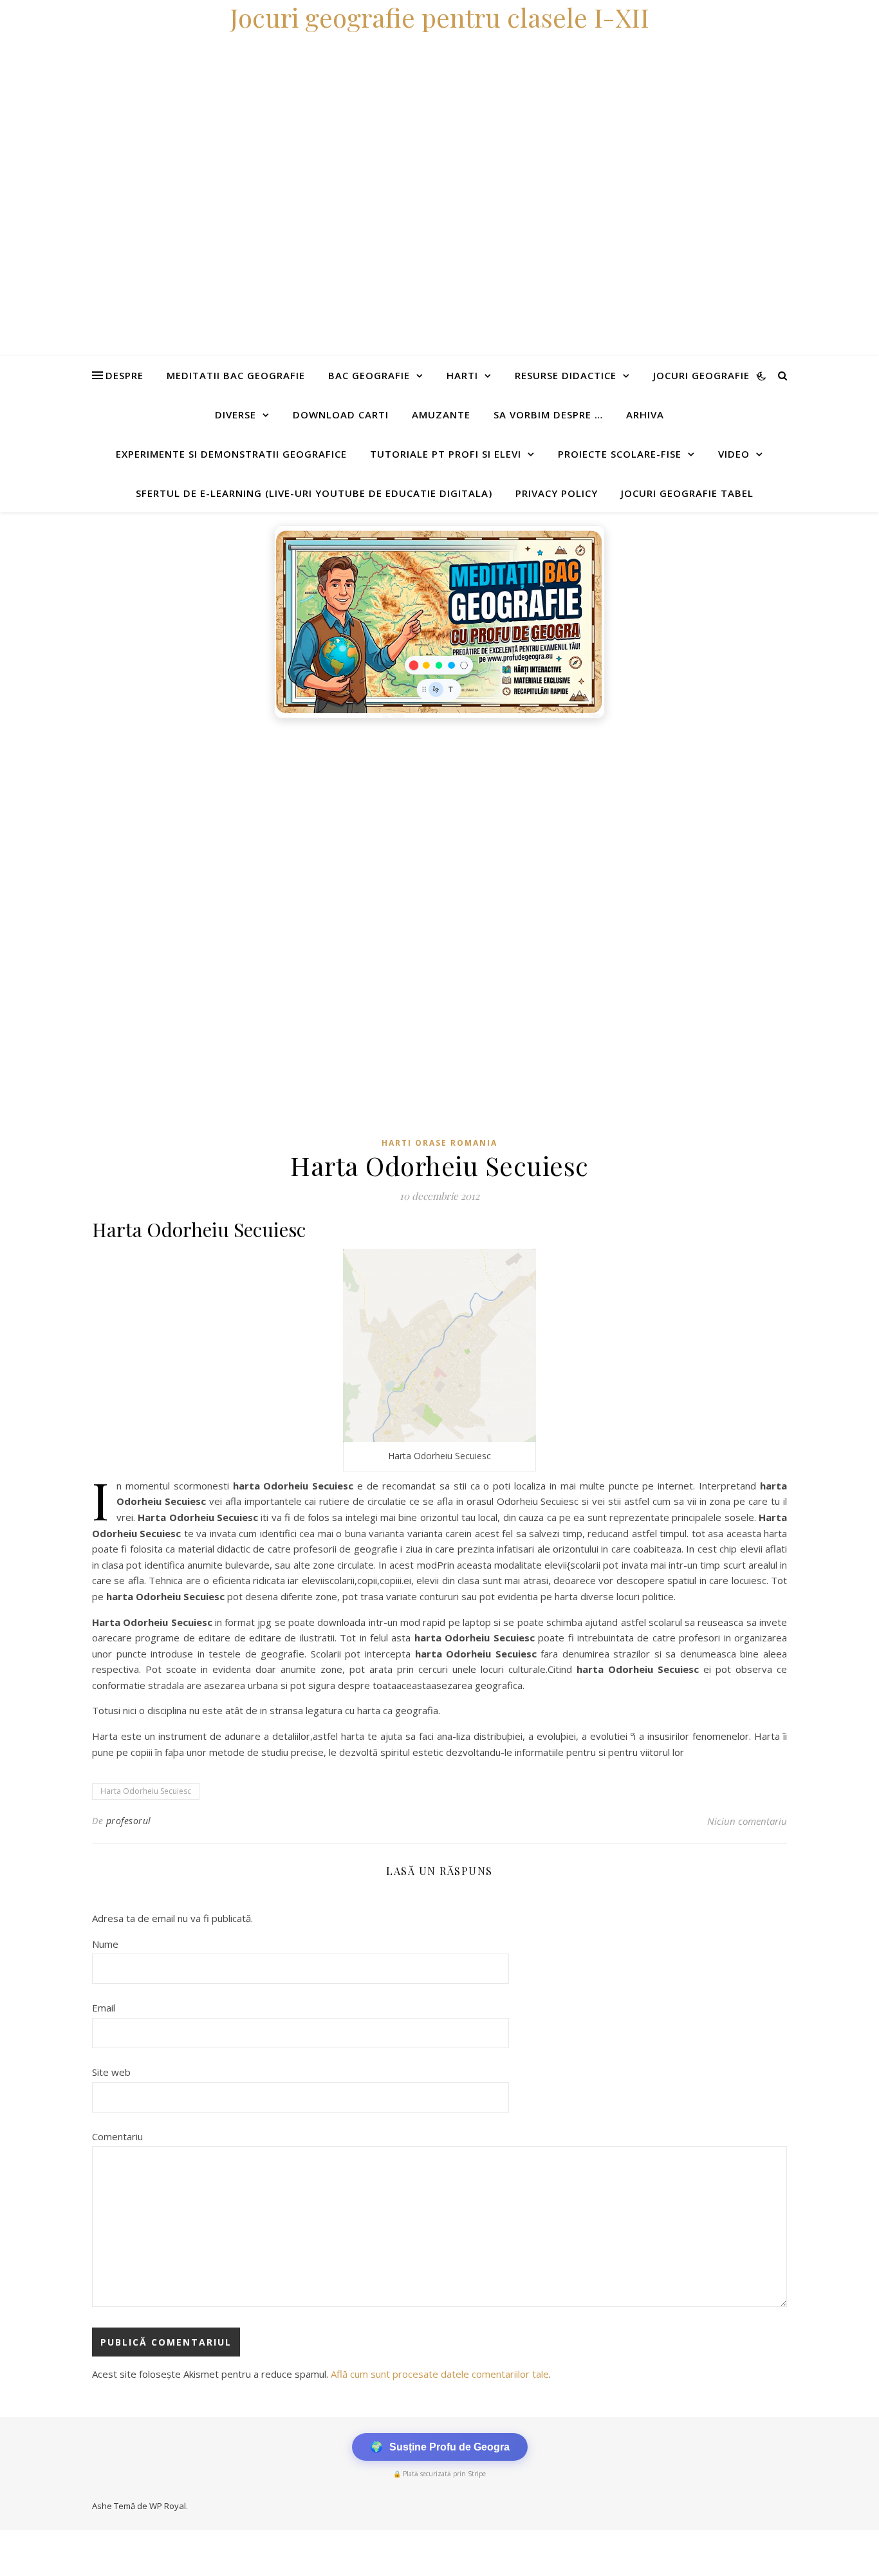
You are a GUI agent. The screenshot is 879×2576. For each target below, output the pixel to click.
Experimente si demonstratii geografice (231, 454)
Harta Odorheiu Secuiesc (146, 1791)
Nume (105, 1944)
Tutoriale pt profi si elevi (446, 454)
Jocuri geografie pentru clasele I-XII (439, 17)
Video (734, 454)
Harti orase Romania (439, 1143)
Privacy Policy (557, 493)
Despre (125, 375)
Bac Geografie (369, 375)
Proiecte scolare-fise (620, 454)
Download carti (341, 415)
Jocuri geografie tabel (687, 493)
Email (104, 2008)
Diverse (236, 415)
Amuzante (441, 415)
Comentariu (117, 2136)
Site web (111, 2072)
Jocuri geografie (701, 375)
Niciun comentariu (747, 1821)
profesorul (129, 1821)
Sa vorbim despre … (548, 415)
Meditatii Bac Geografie (236, 375)
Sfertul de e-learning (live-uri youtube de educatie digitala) (314, 493)
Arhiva (645, 415)
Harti (462, 375)
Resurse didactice (566, 375)
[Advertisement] (386, 821)
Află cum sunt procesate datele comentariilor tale (440, 2374)
